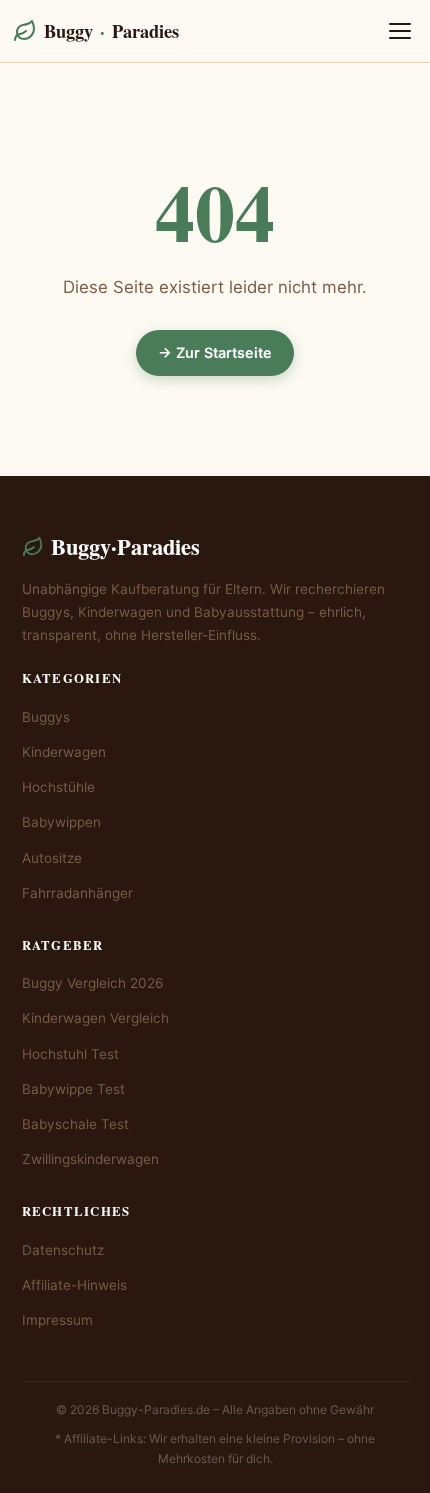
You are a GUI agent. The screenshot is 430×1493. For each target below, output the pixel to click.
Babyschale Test (75, 1124)
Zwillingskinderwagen (90, 1159)
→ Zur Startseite (215, 352)
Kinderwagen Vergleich (95, 1018)
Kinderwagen (64, 752)
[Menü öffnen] (400, 31)
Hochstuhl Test (70, 1054)
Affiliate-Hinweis (74, 1285)
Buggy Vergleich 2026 (92, 983)
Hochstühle (58, 787)
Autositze (52, 858)
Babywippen (61, 822)
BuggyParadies (111, 30)
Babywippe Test (73, 1089)
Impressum (57, 1320)
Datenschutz (63, 1250)
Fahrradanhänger (77, 893)
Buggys (46, 717)
